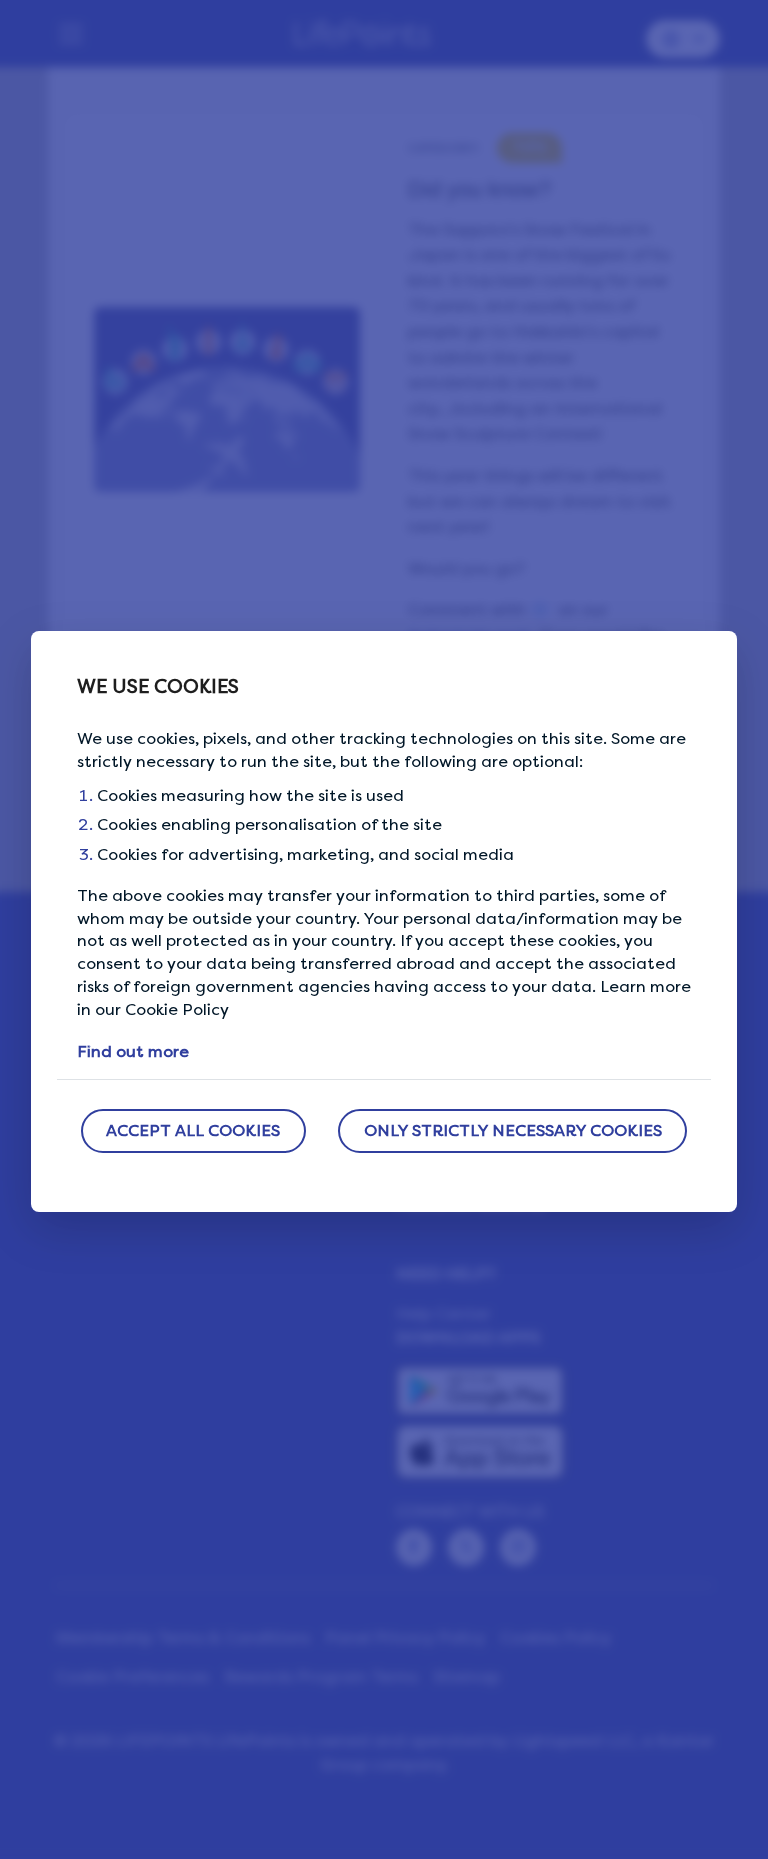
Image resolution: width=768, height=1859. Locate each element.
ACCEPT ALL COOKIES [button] (193, 1130)
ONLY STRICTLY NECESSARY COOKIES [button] (513, 1130)
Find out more (133, 1051)
